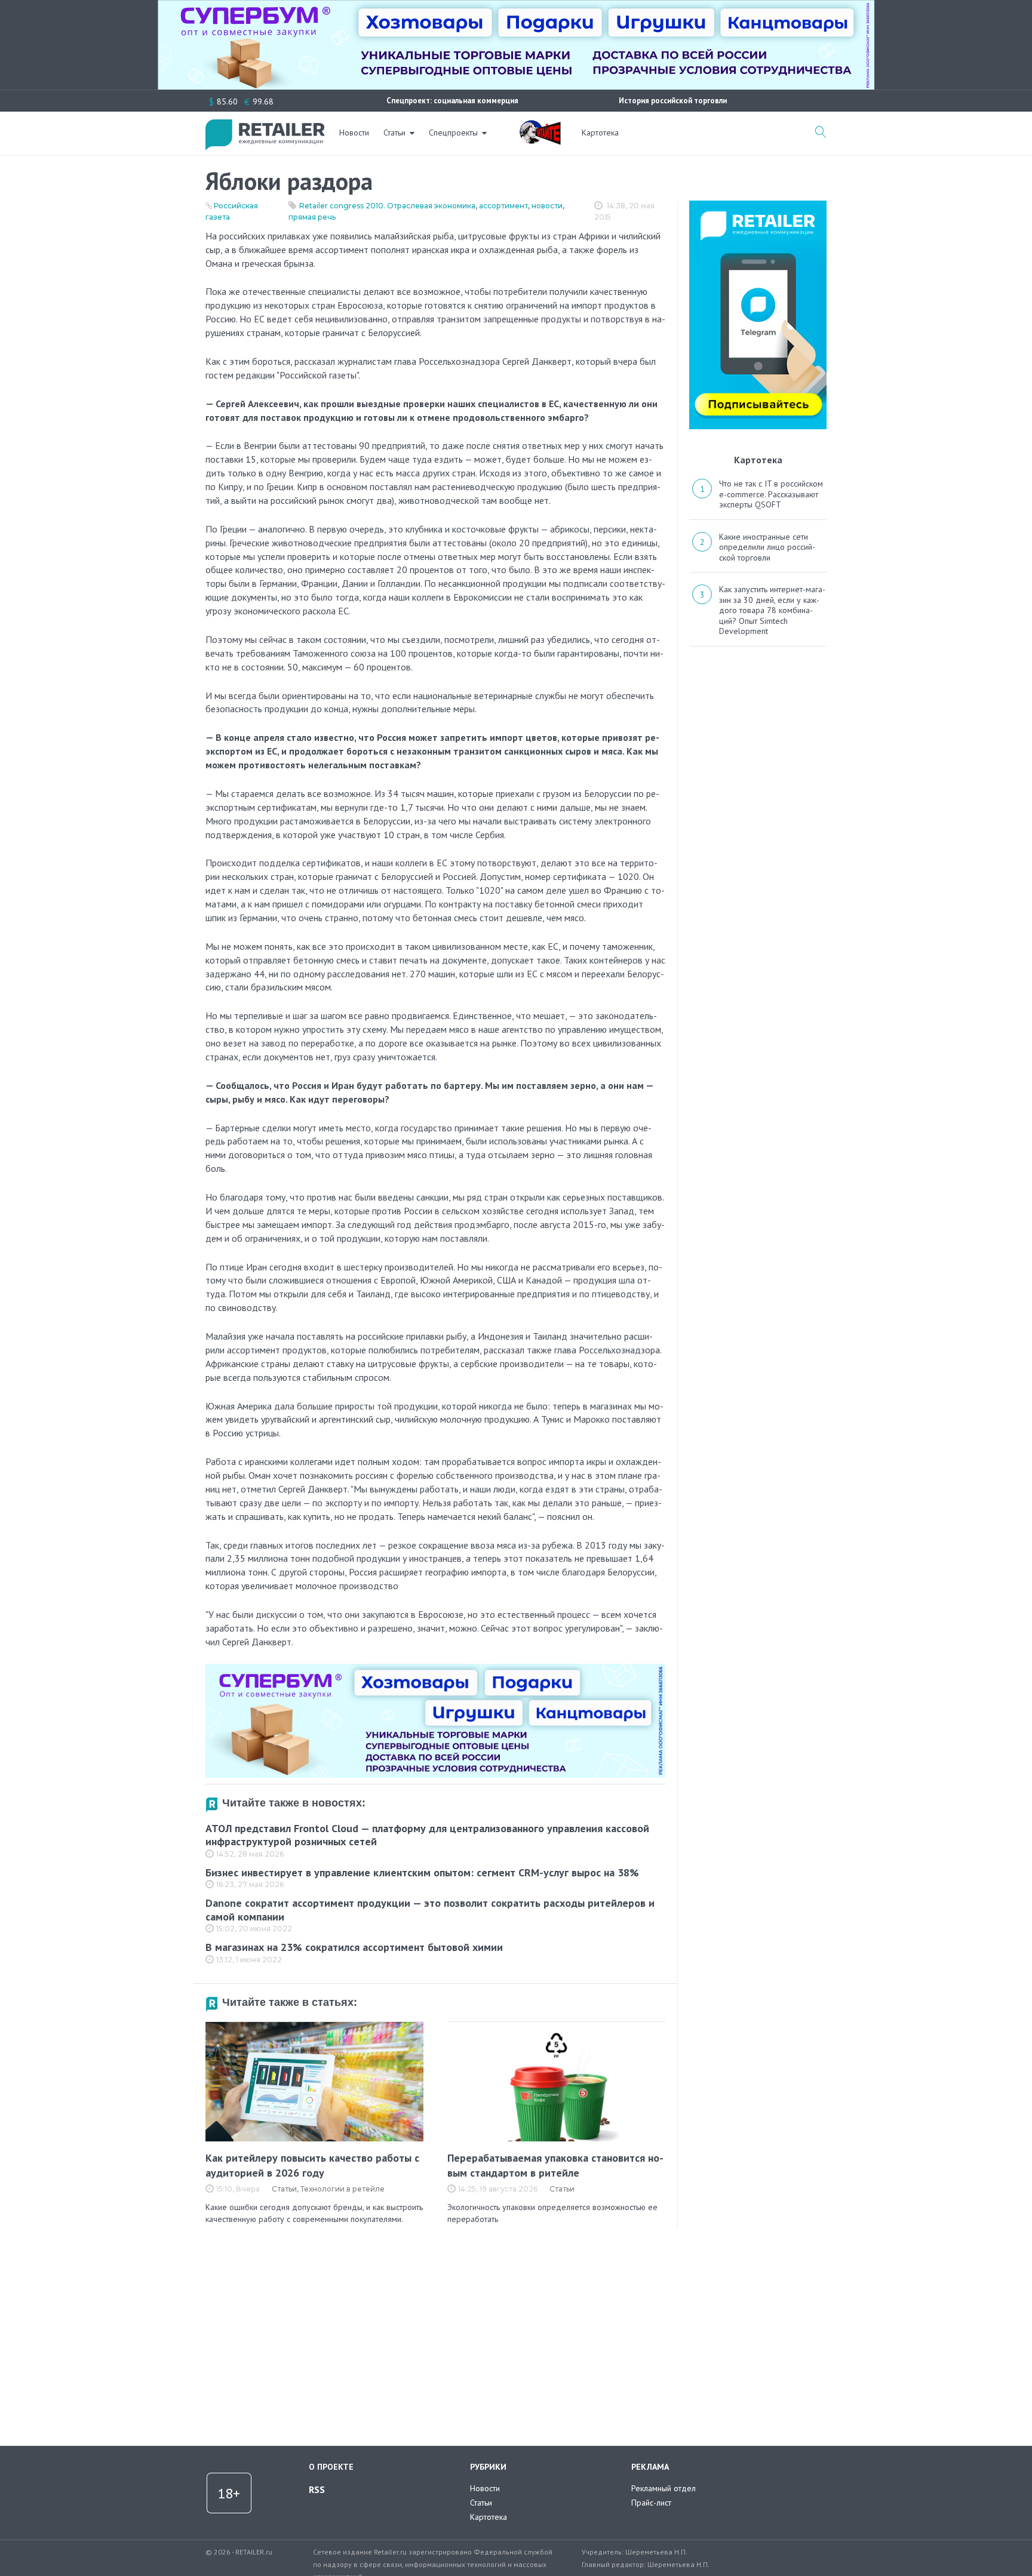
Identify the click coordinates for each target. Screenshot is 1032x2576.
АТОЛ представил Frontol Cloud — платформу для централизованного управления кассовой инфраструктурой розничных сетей (427, 1835)
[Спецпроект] (540, 126)
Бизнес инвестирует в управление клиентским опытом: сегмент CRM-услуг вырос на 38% (422, 1872)
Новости (354, 133)
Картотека (600, 133)
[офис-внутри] (435, 1669)
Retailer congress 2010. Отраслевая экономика (387, 206)
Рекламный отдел (664, 2488)
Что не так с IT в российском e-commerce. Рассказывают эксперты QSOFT (771, 494)
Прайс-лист (651, 2503)
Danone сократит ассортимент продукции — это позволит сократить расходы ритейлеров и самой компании (430, 1910)
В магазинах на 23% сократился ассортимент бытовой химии (354, 1947)
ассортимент (503, 206)
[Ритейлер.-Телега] (758, 205)
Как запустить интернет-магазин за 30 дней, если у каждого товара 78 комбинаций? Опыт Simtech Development (772, 610)
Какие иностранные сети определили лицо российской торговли (767, 547)
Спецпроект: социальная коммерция (452, 101)
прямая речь (312, 217)
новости (547, 206)
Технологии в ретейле (343, 2189)
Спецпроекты (453, 133)
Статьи (394, 133)
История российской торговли (673, 101)
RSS (317, 2489)
